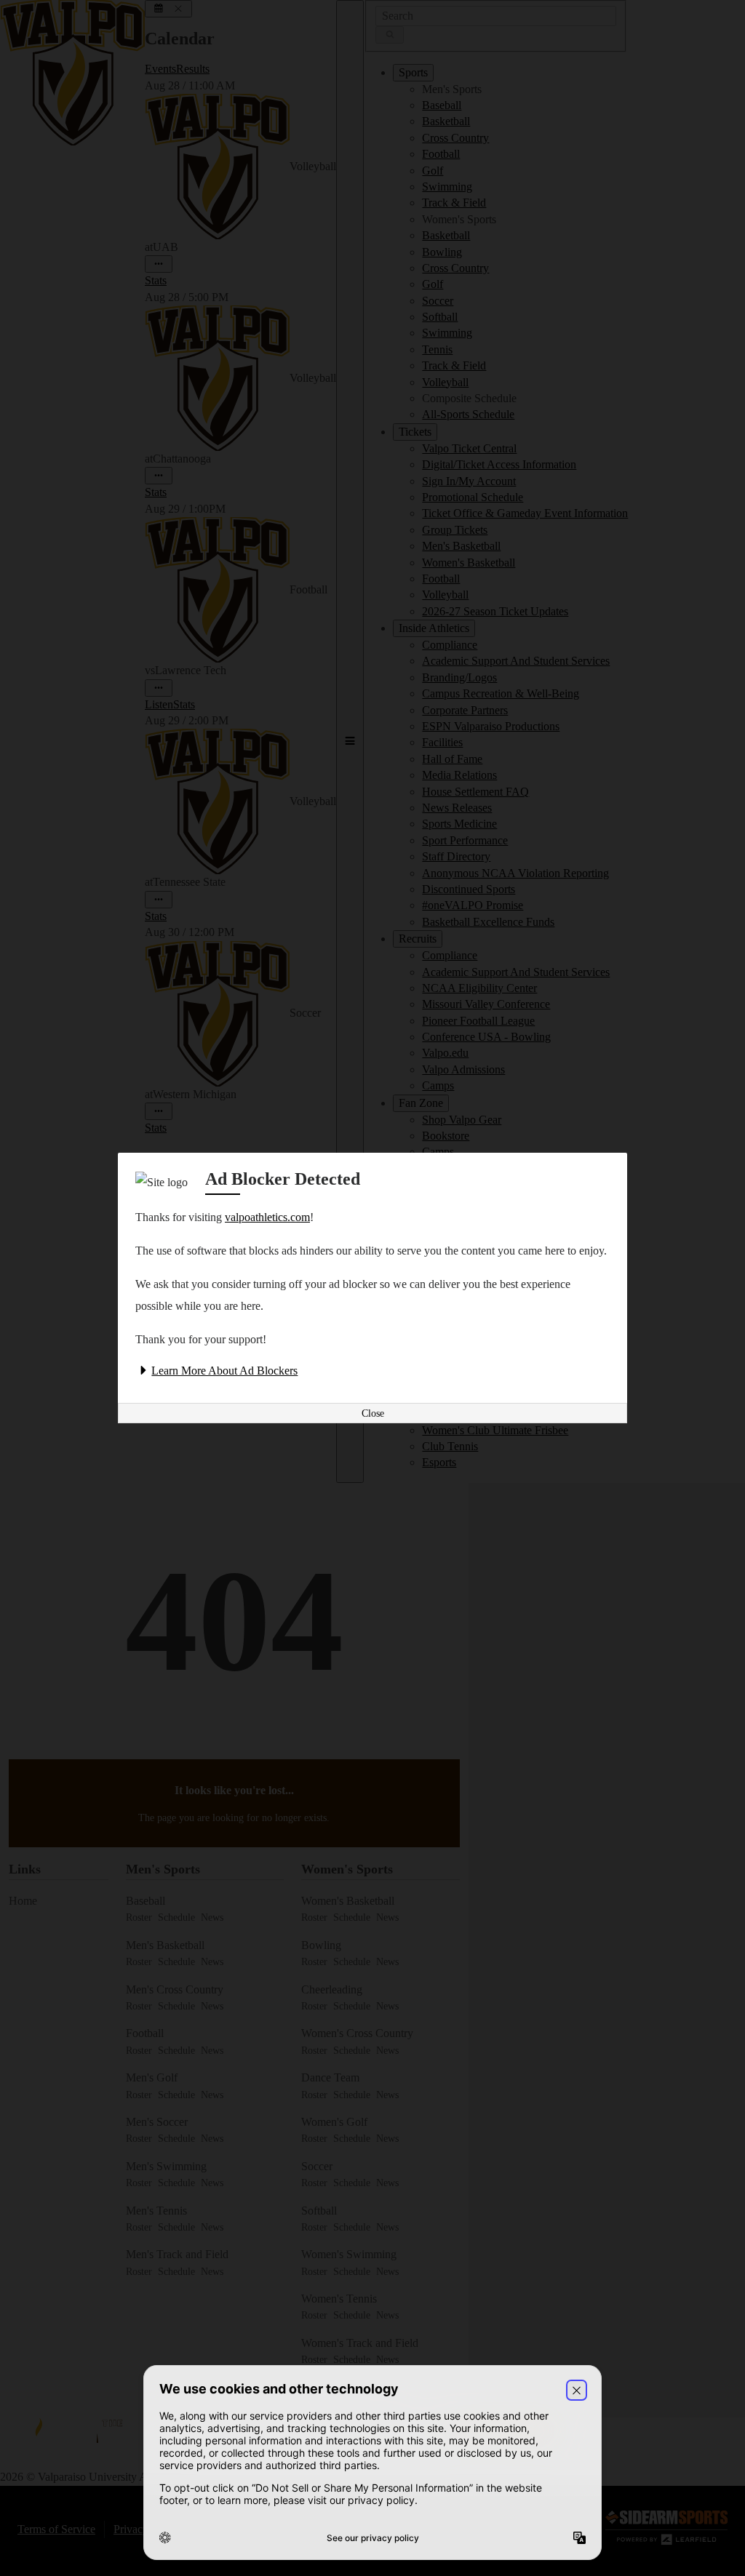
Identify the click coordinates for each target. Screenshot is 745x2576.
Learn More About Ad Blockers (224, 1371)
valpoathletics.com (267, 1217)
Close (373, 1413)
